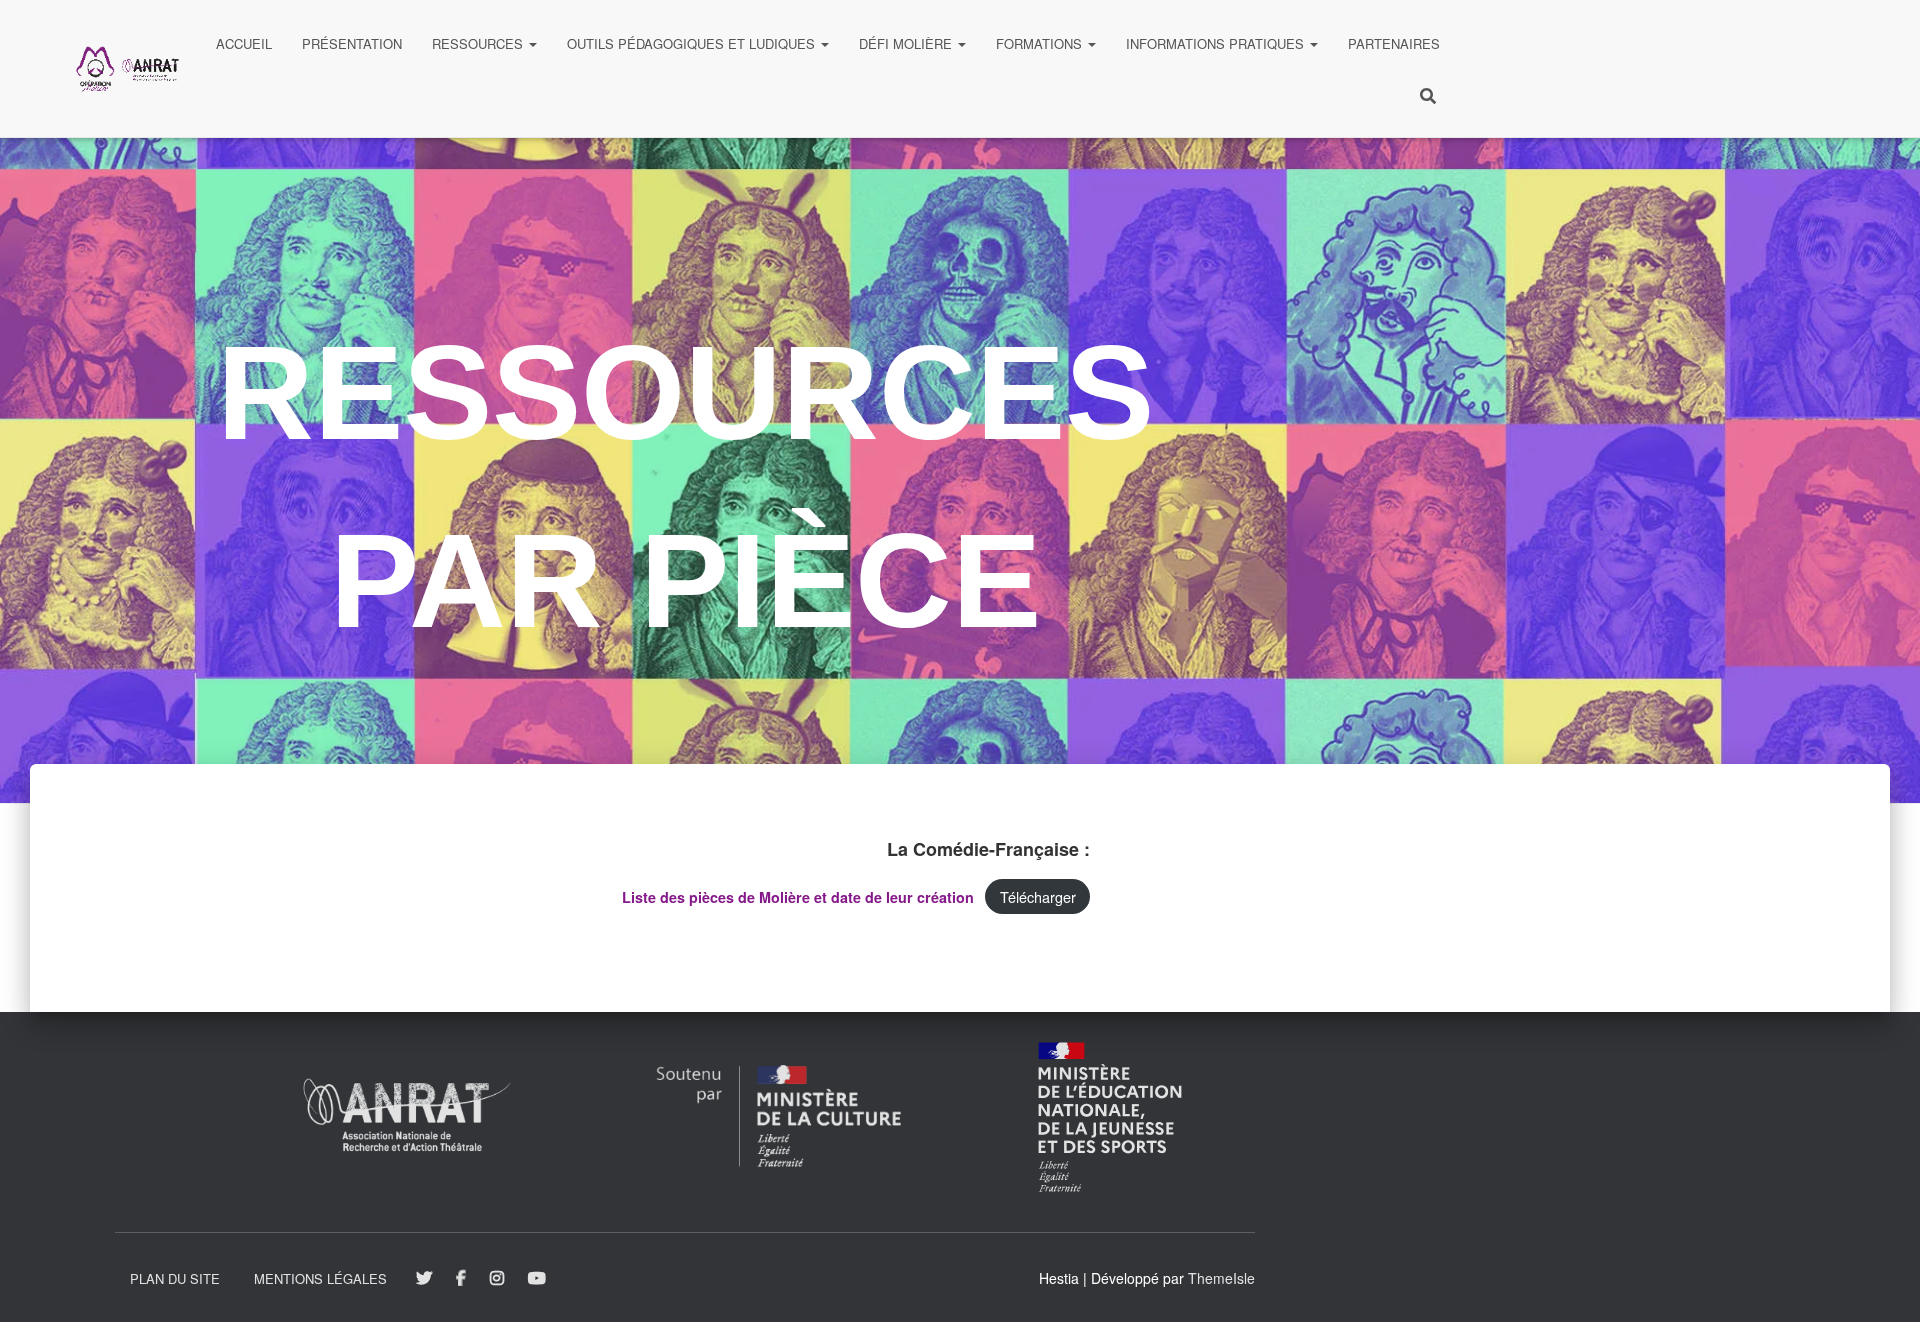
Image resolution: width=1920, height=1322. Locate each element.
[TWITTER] (424, 1279)
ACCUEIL (244, 43)
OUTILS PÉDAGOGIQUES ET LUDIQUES (693, 43)
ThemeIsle (1221, 1278)
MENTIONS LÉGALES (320, 1278)
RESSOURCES (479, 43)
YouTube (538, 1279)
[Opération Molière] (127, 69)
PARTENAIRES (1394, 43)
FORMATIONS (1041, 43)
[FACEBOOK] (461, 1279)
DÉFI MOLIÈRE (907, 43)
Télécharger (1038, 896)
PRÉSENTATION (352, 43)
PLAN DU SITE (175, 1278)
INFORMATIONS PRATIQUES (1217, 43)
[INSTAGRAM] (497, 1279)
